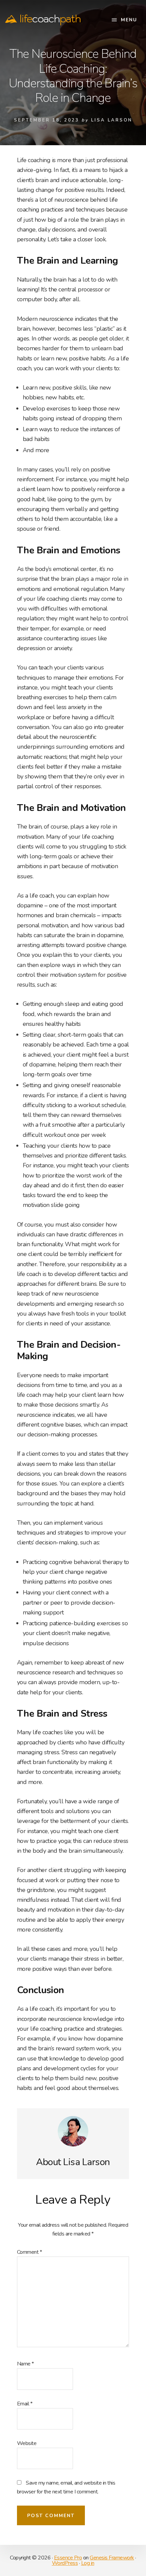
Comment (30, 2252)
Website (27, 2443)
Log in (88, 2563)
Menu (129, 20)
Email (25, 2404)
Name (25, 2364)
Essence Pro (68, 2558)
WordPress (65, 2563)
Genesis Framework (112, 2558)
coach (50, 19)
